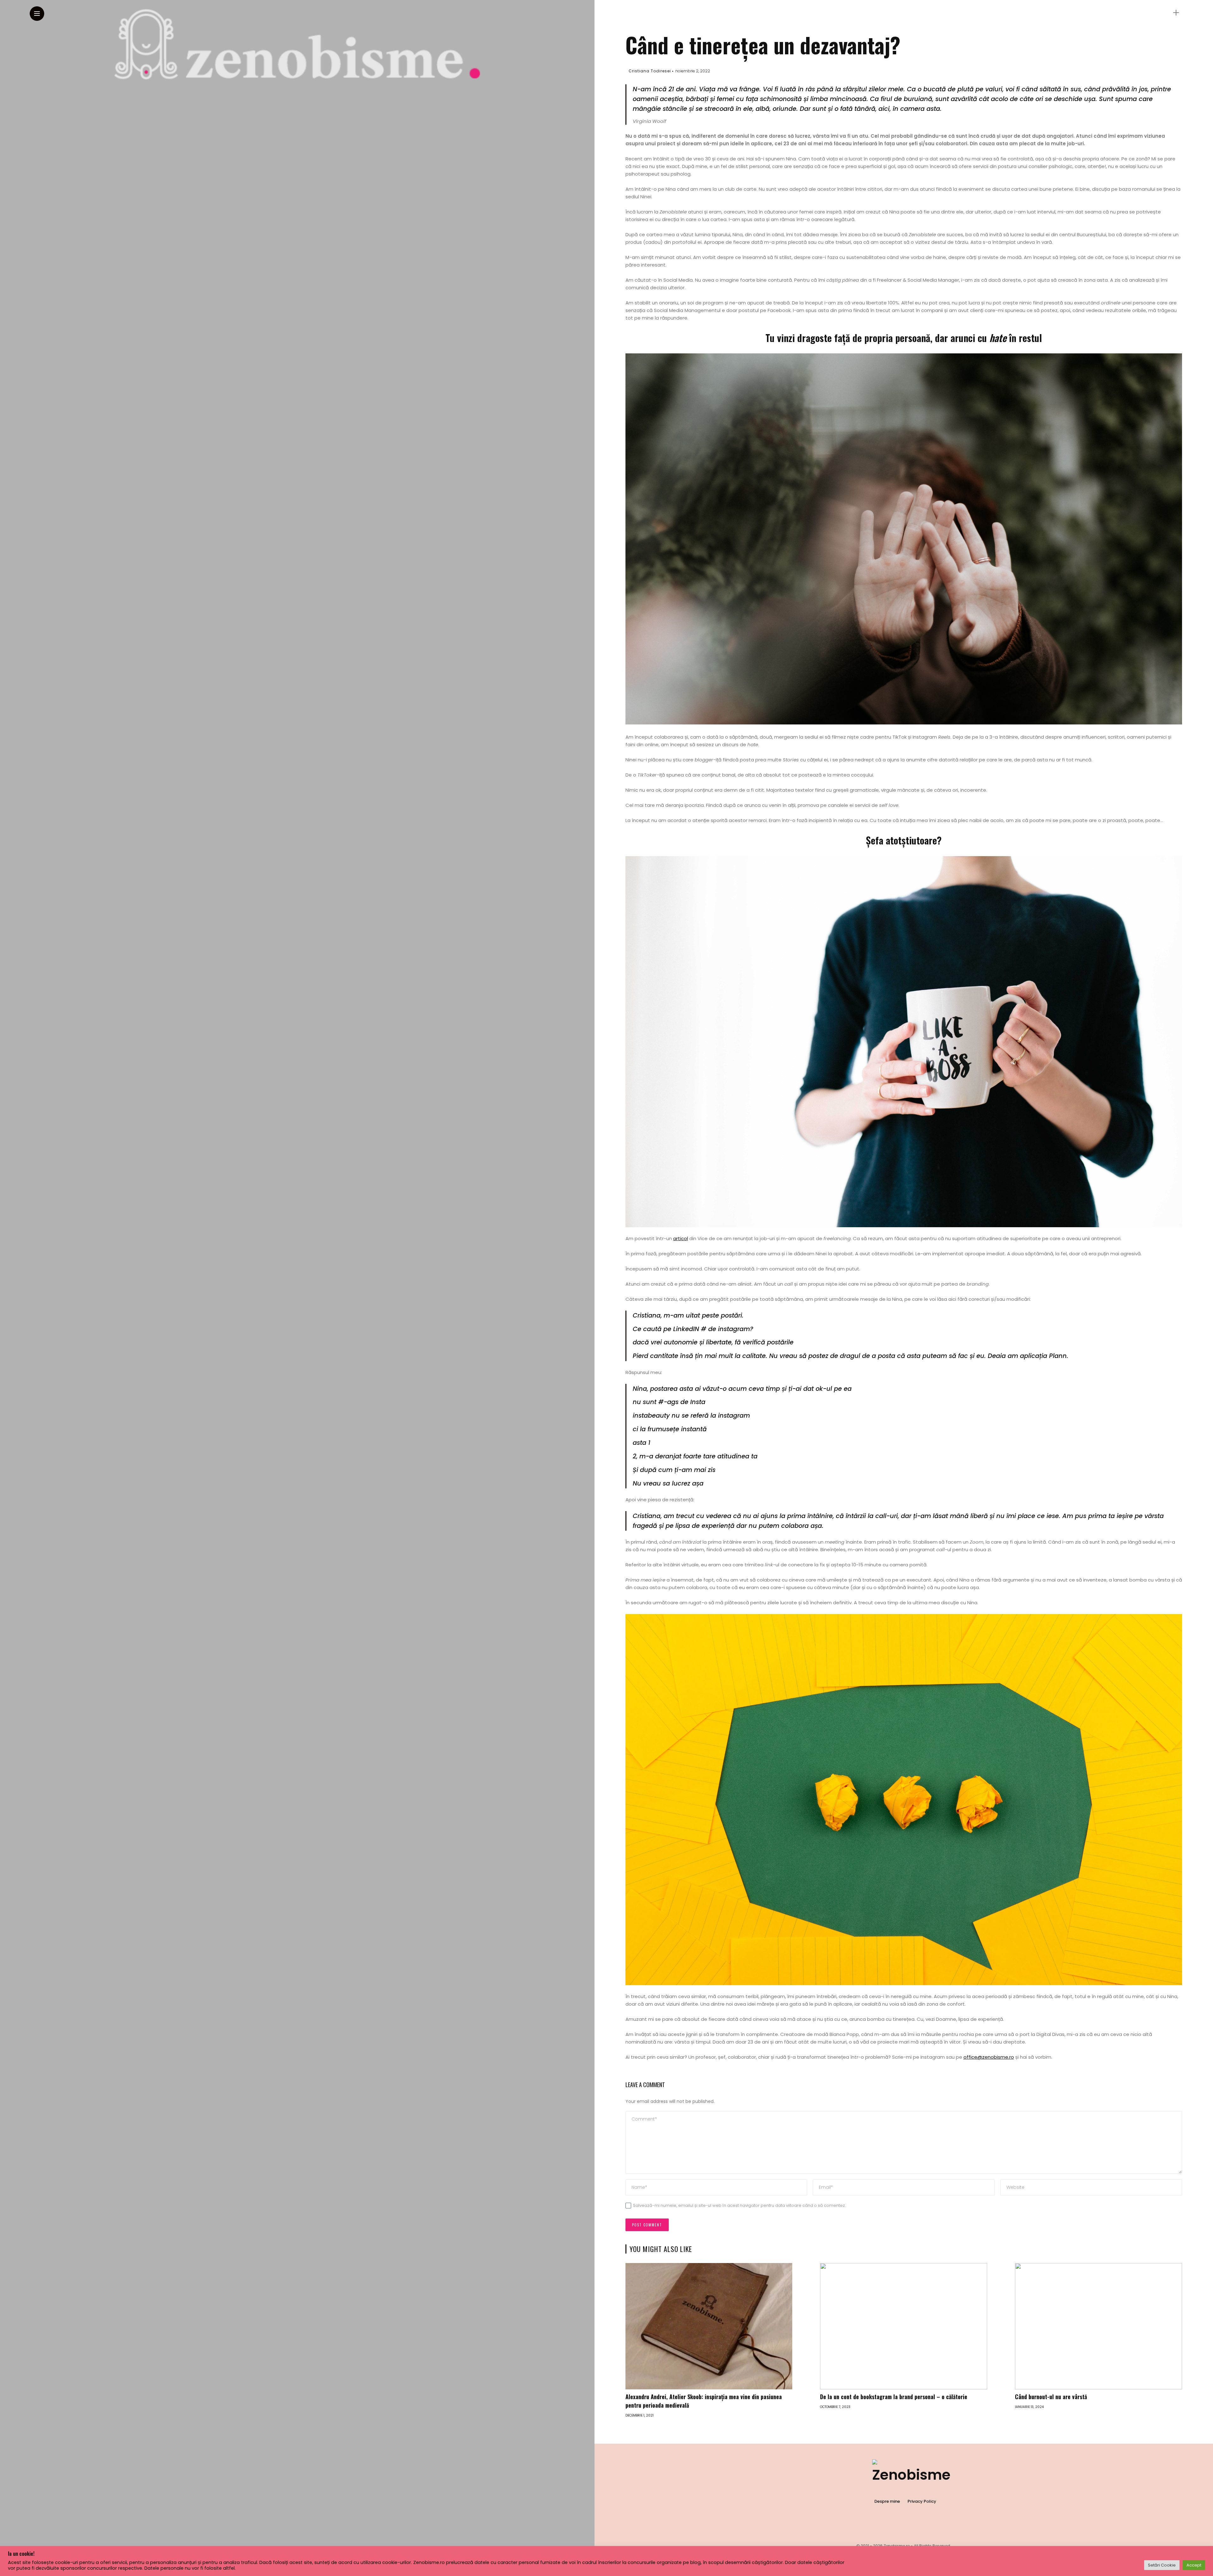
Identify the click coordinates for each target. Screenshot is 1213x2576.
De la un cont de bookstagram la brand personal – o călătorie (894, 2397)
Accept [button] (1194, 2565)
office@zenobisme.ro (989, 2057)
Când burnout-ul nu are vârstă (1051, 2397)
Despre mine (887, 2501)
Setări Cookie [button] (1162, 2565)
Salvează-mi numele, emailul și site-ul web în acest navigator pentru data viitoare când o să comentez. (739, 2205)
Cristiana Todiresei (650, 71)
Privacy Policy (922, 2501)
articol (681, 1238)
